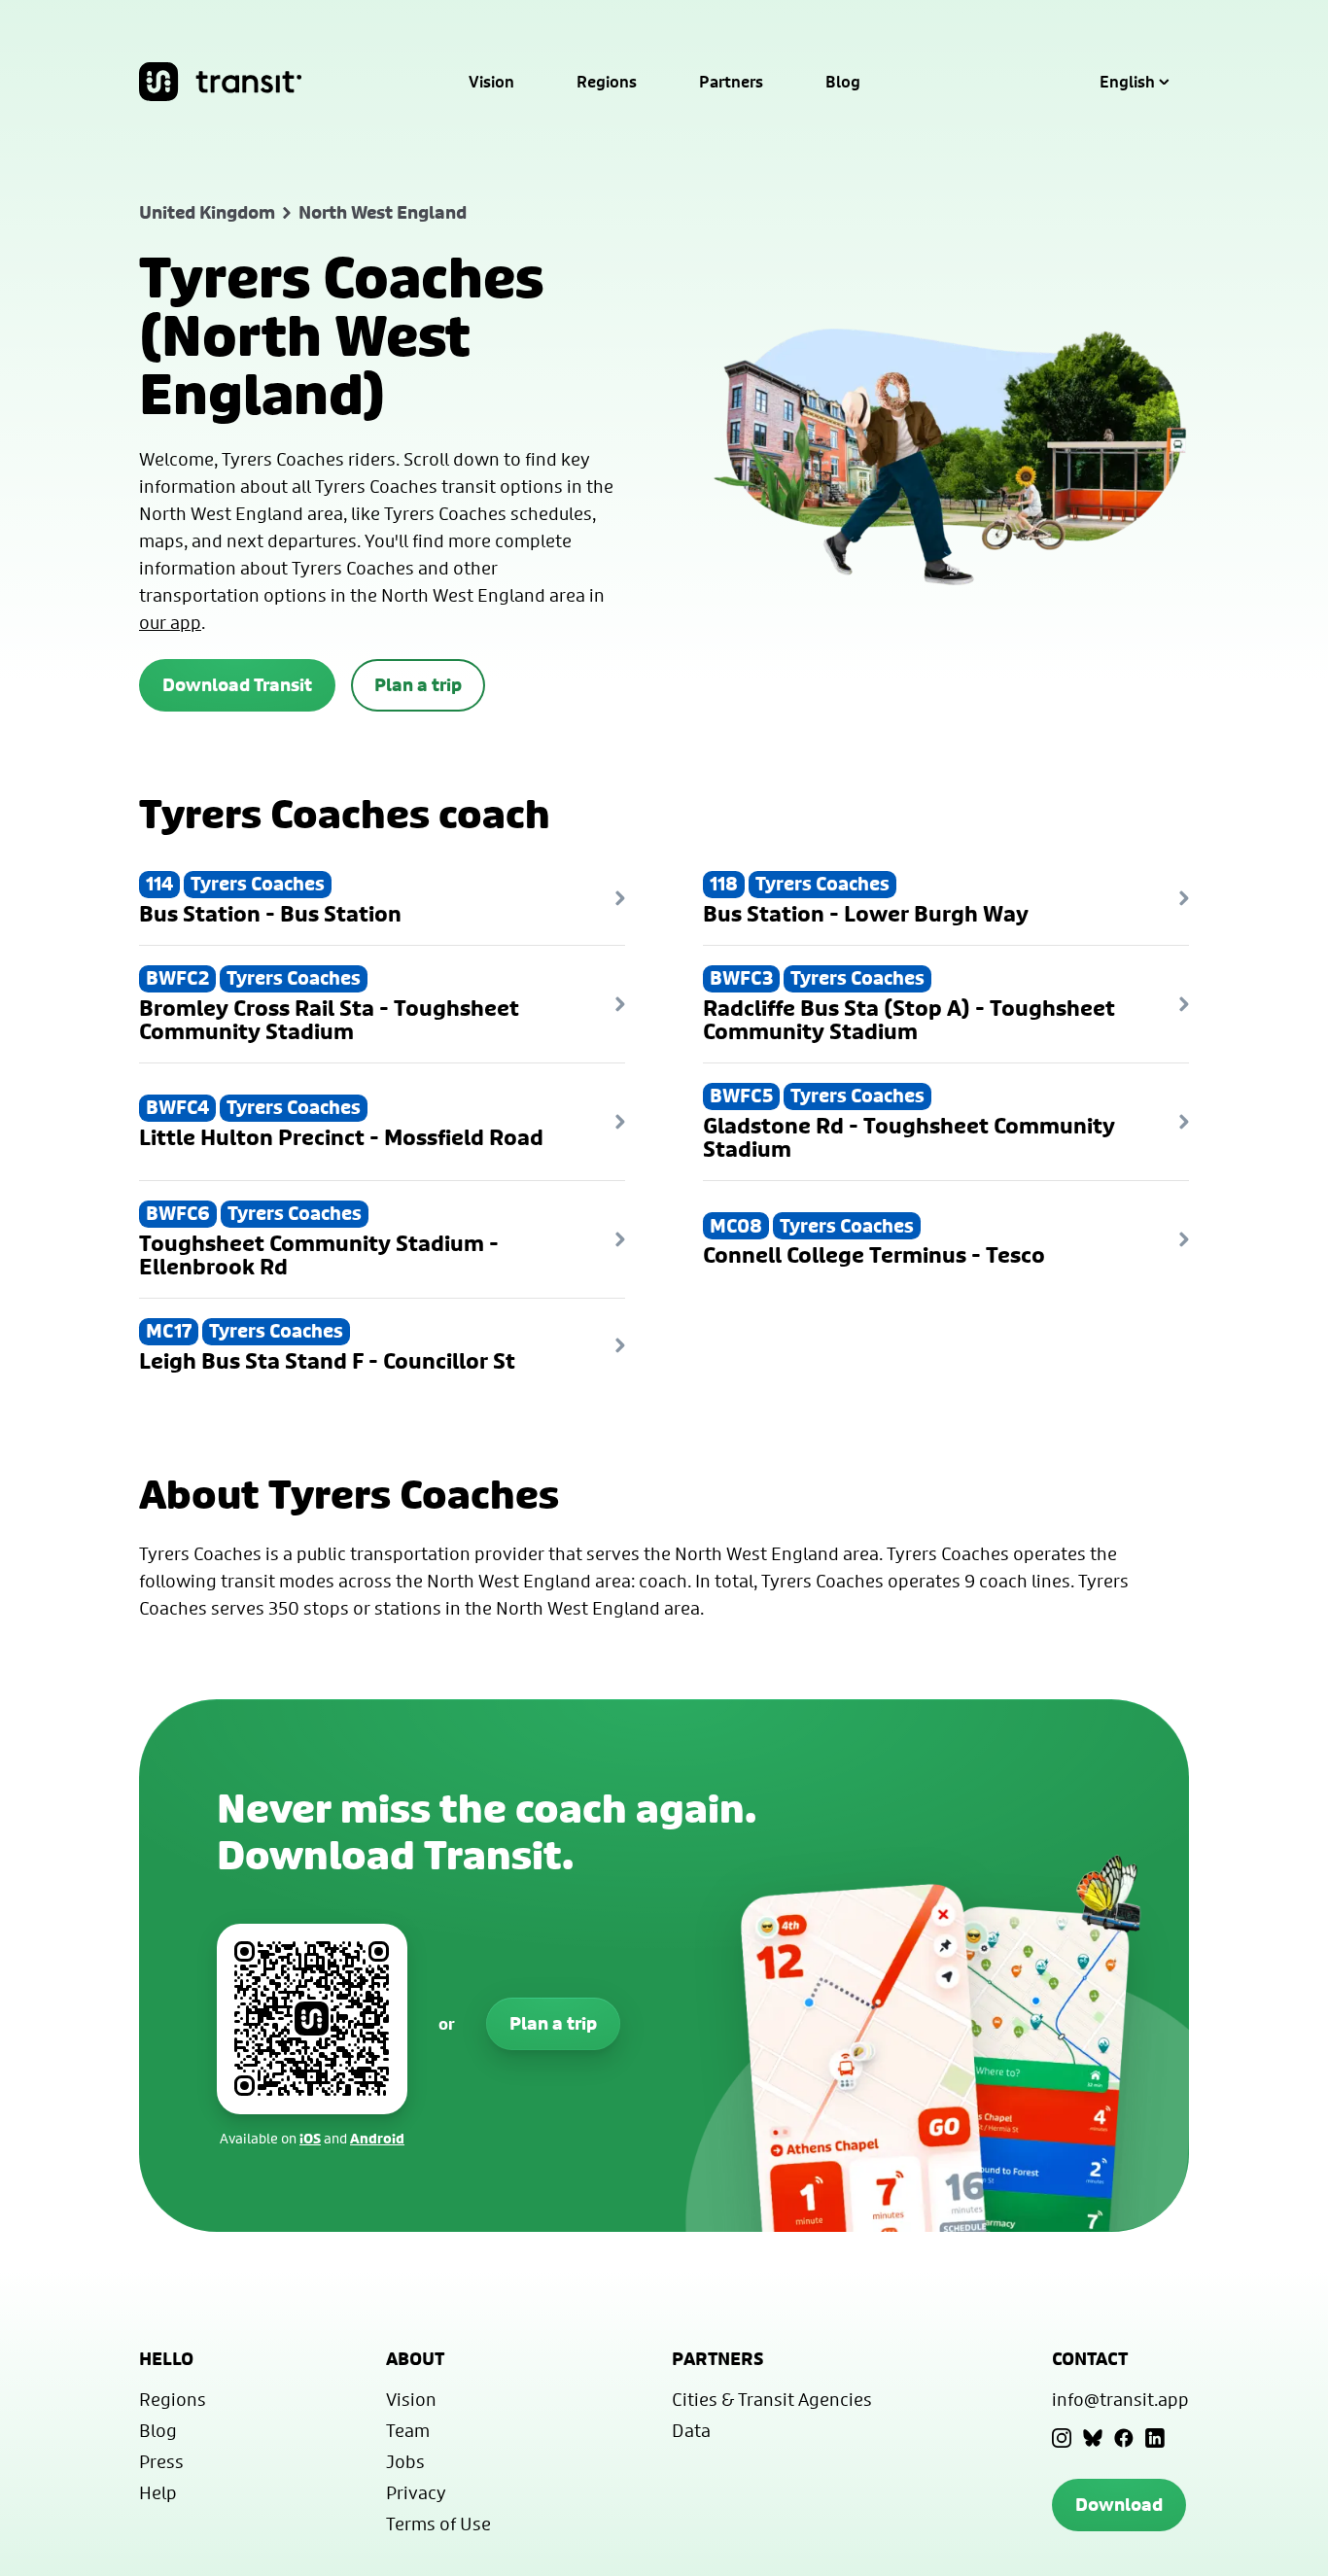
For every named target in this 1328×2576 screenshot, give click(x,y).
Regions (607, 82)
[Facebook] (1124, 2438)
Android (377, 2138)
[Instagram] (1062, 2438)
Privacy (416, 2492)
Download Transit (237, 685)
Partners (731, 82)
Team (408, 2430)
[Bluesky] (1093, 2438)
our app (170, 622)
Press (161, 2461)
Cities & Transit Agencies (772, 2399)
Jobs (405, 2461)
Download (1119, 2505)
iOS (310, 2138)
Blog (843, 82)
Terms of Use (438, 2524)
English (1127, 82)
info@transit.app (1120, 2399)
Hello (166, 2359)
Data (691, 2430)
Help (158, 2492)
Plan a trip (418, 685)
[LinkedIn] (1155, 2438)
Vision (491, 82)
